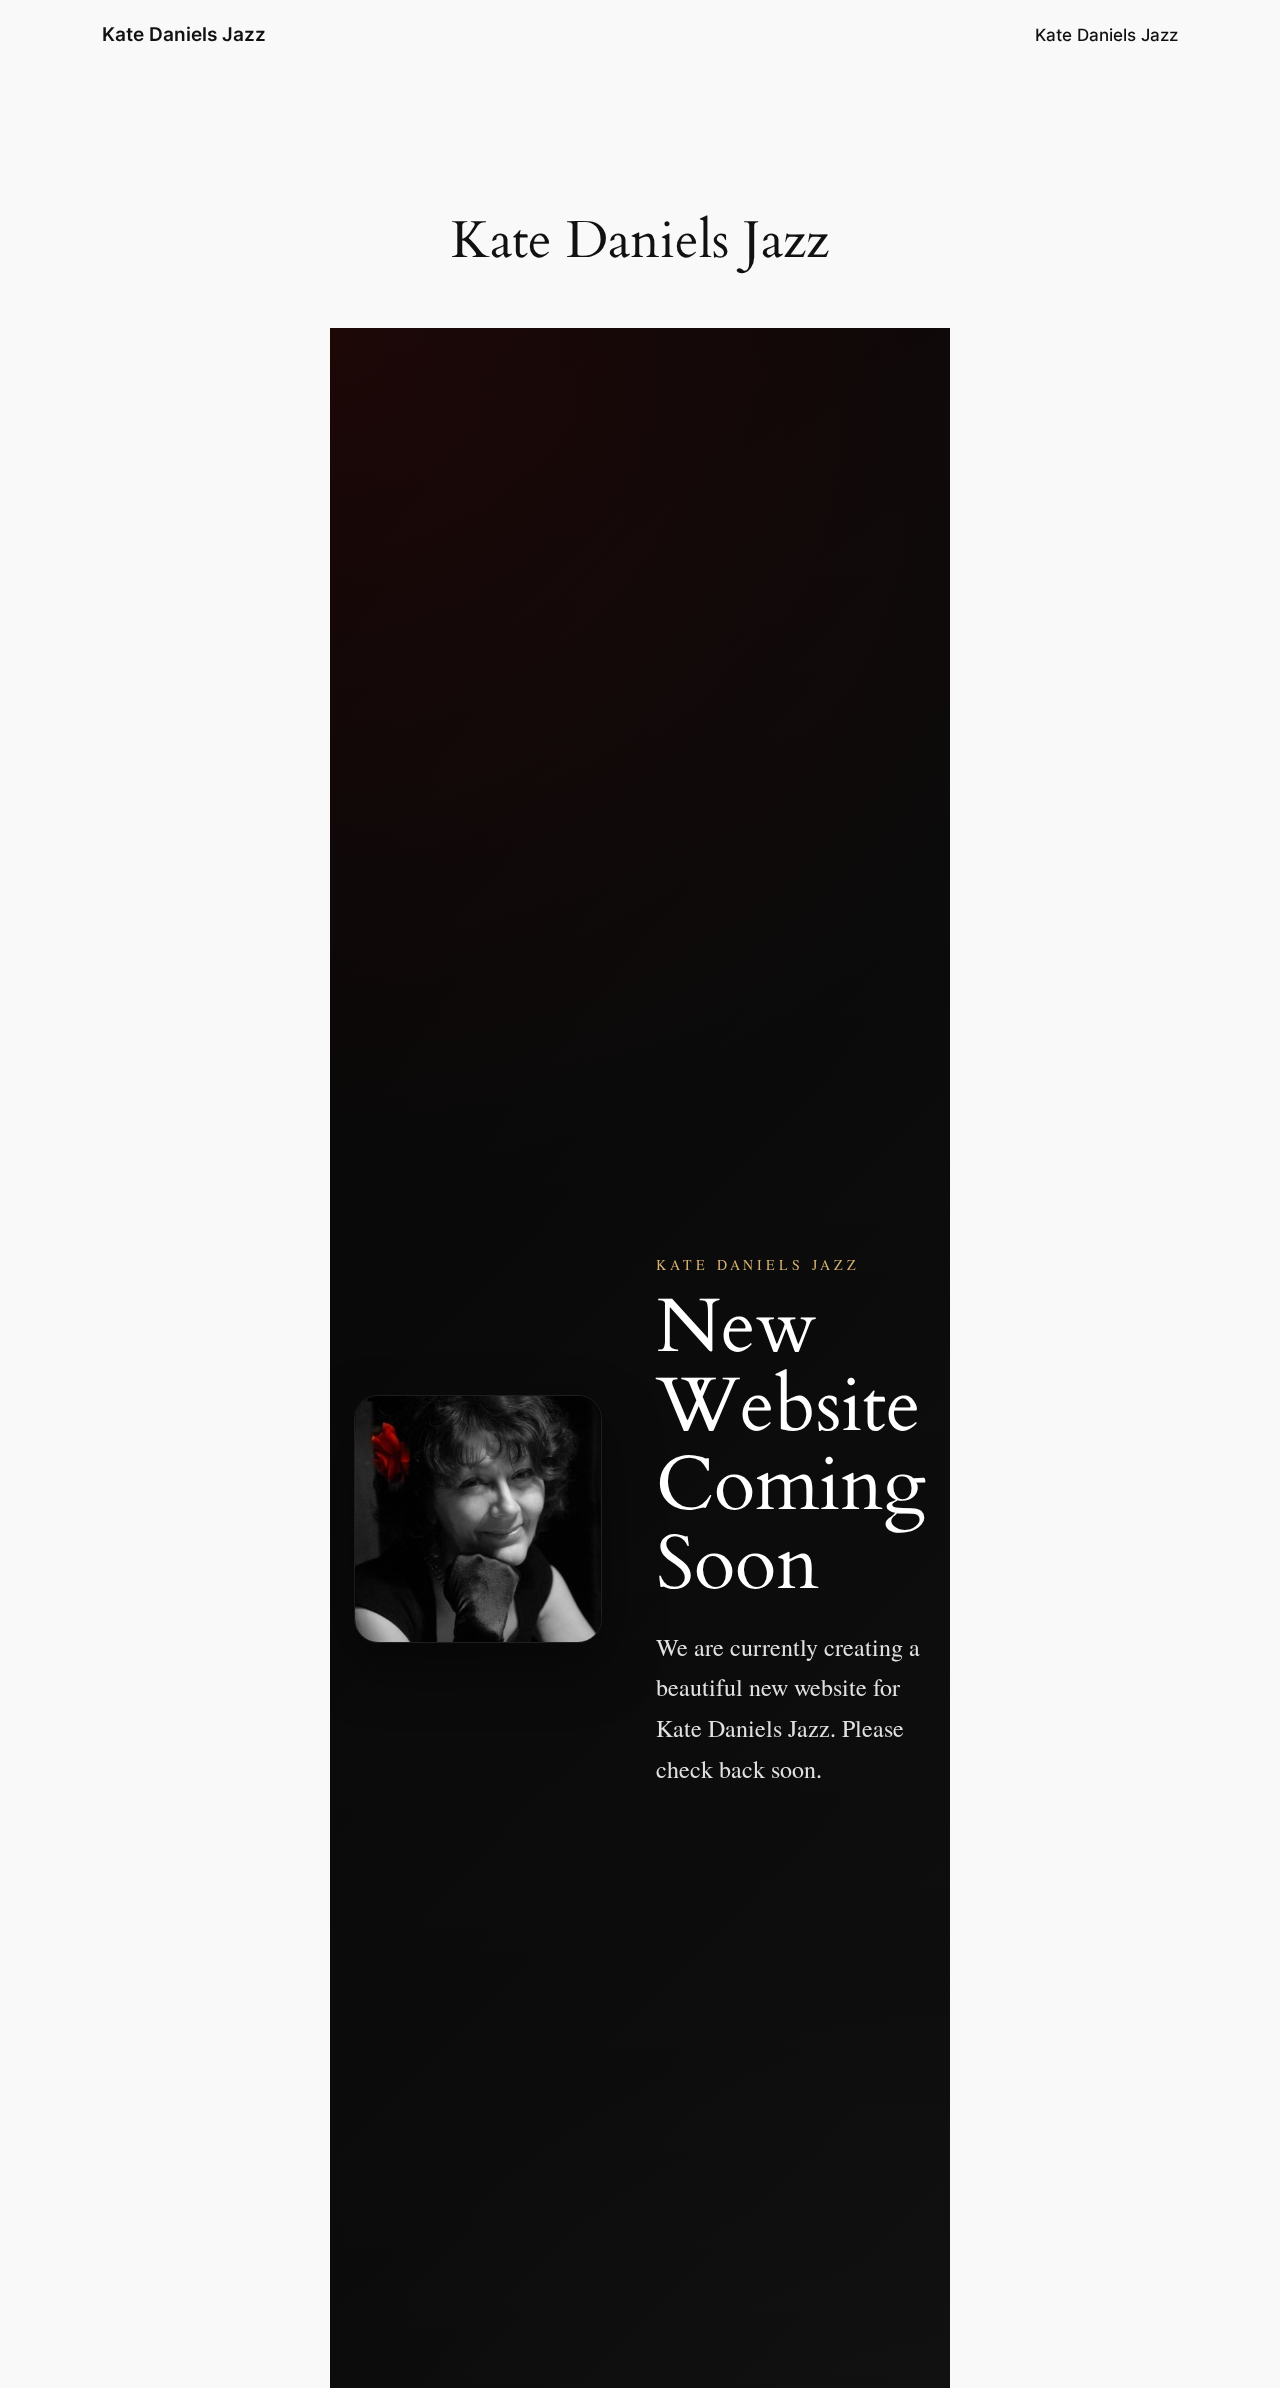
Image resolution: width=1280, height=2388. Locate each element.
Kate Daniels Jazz (184, 34)
